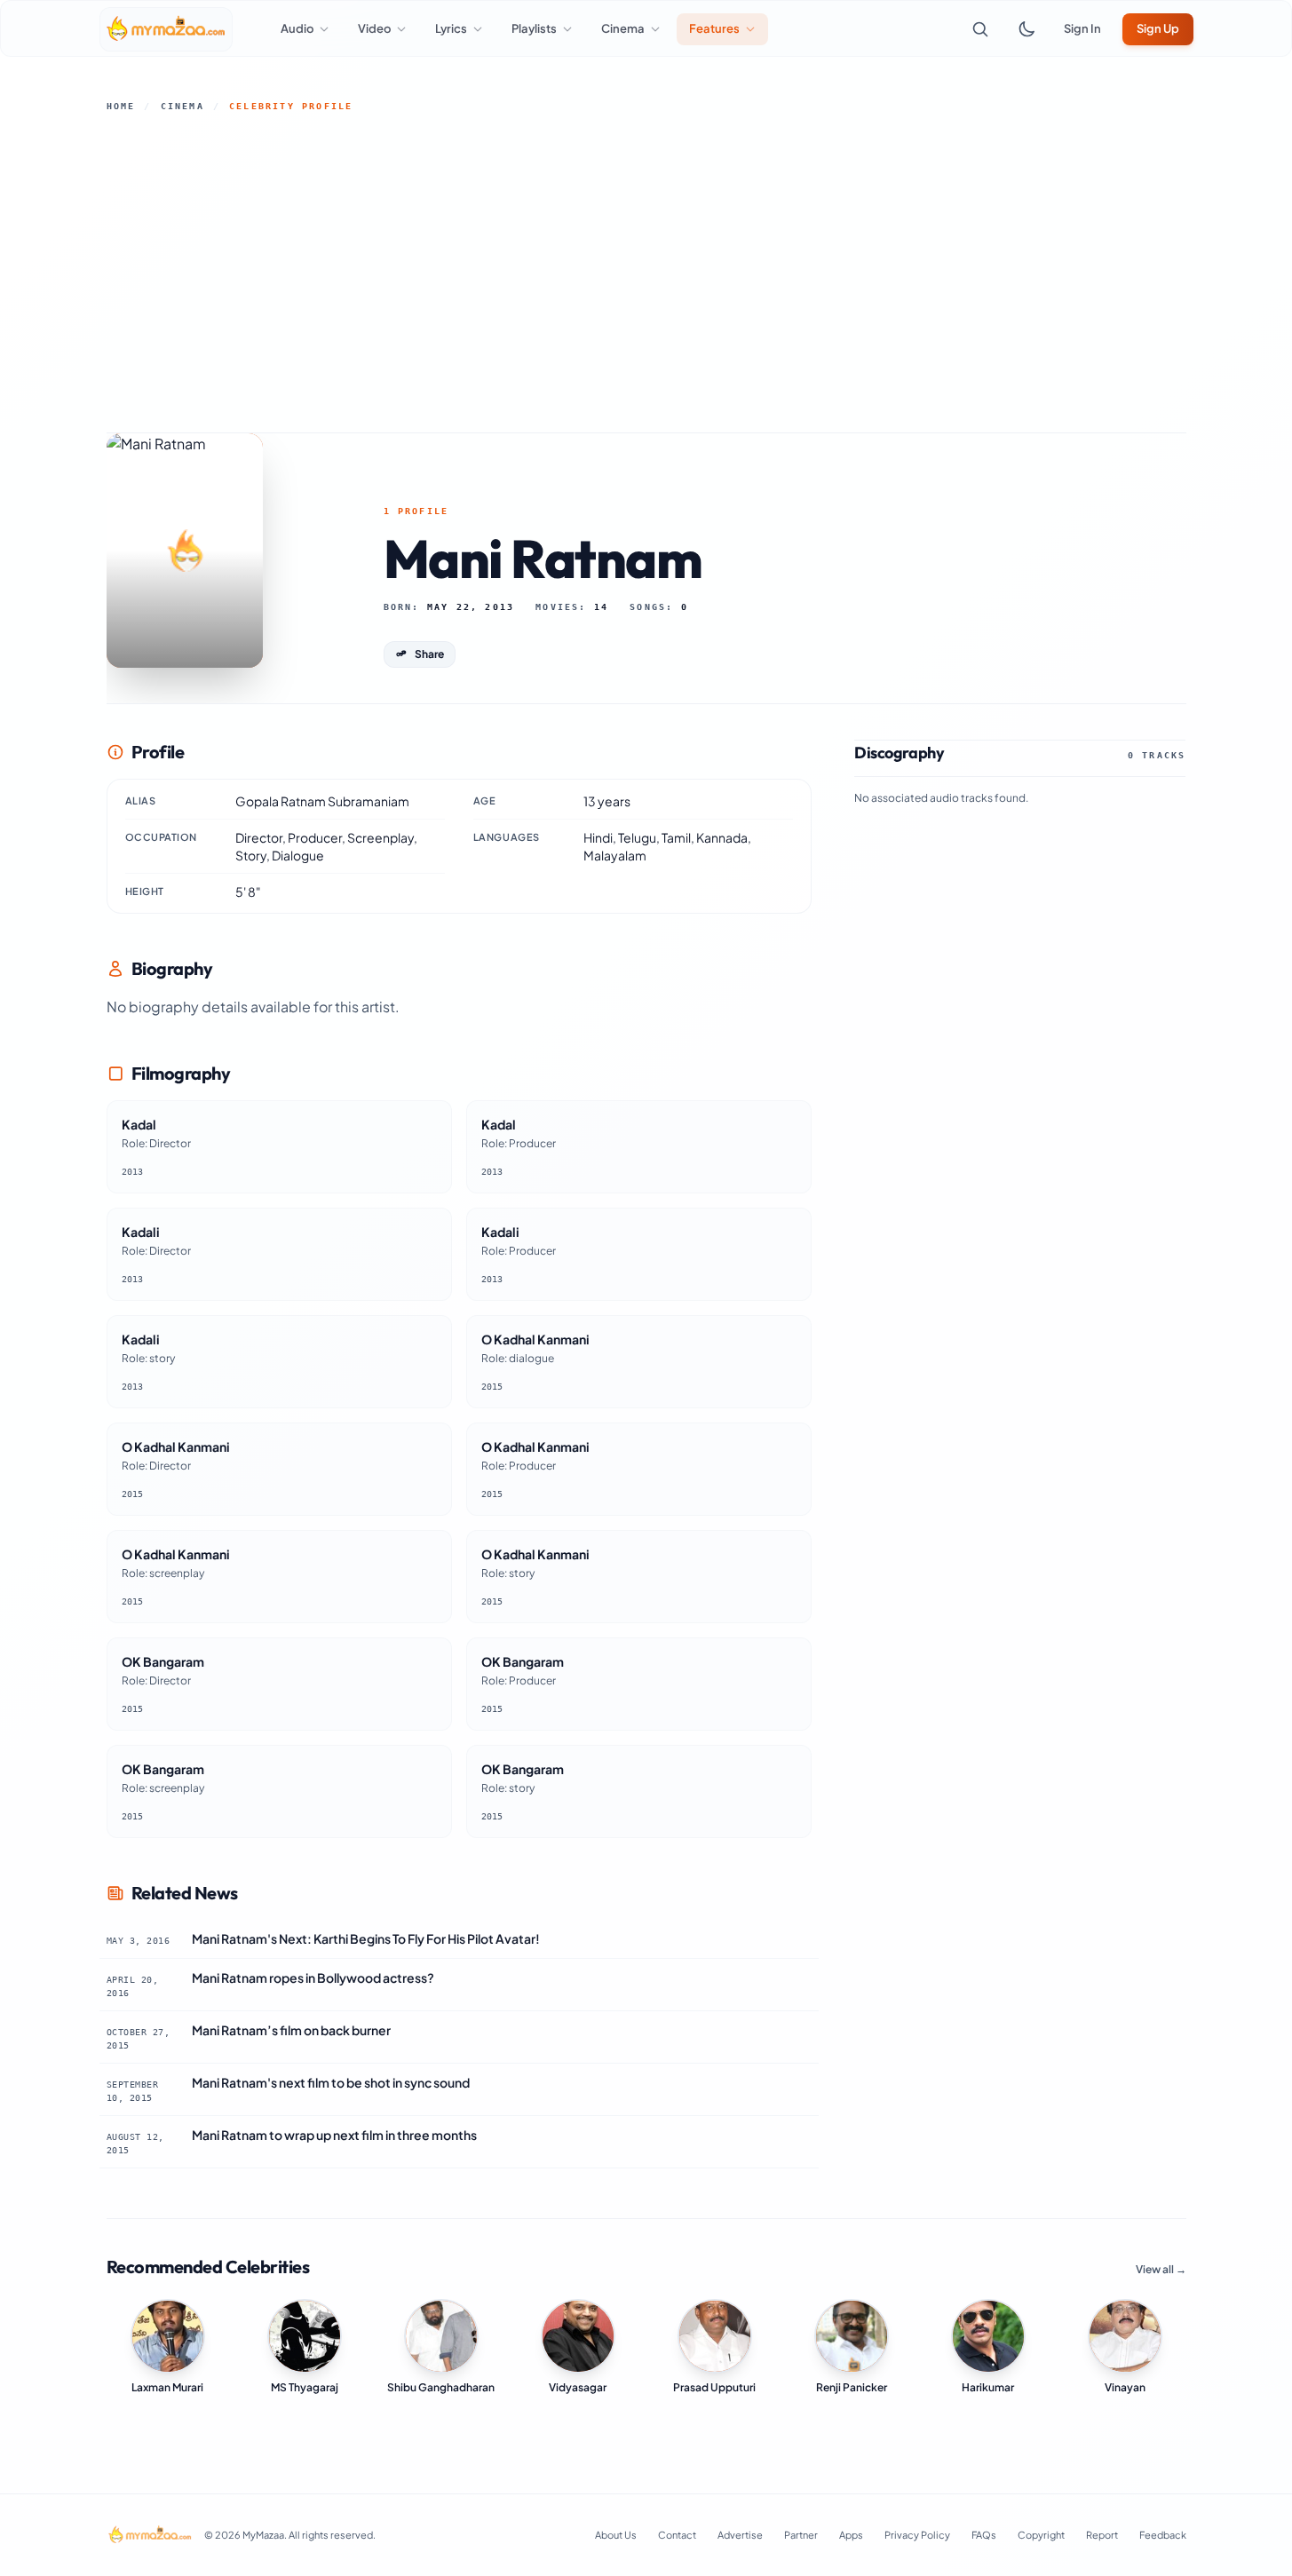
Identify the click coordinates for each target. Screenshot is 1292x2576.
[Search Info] (980, 29)
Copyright (1041, 2535)
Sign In (1082, 28)
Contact (677, 2535)
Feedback (1163, 2535)
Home (121, 106)
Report (1102, 2535)
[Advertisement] (646, 273)
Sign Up (1158, 28)
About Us (616, 2535)
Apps (851, 2535)
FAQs (984, 2535)
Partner (801, 2535)
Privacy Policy (917, 2535)
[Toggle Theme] (1026, 29)
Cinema (182, 106)
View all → (1161, 2269)
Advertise (740, 2535)
